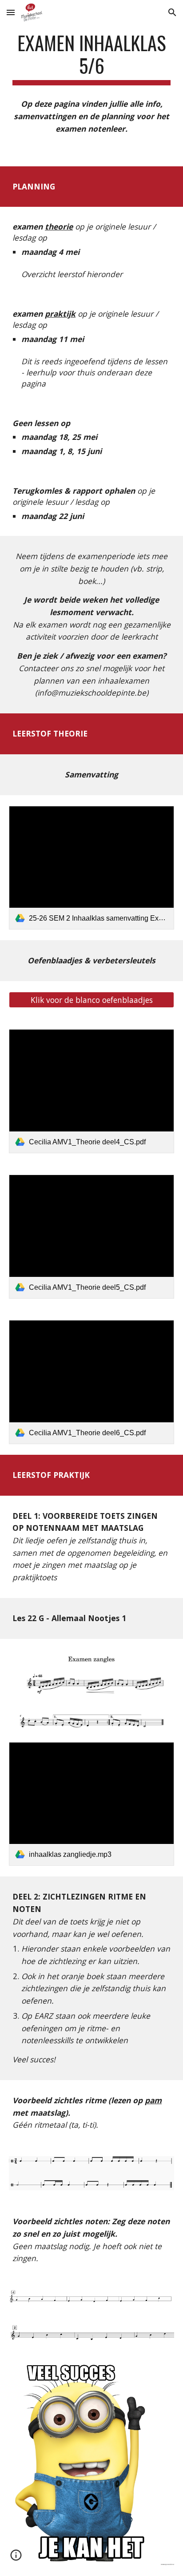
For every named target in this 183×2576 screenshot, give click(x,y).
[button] (11, 12)
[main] (91, 58)
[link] (91, 868)
